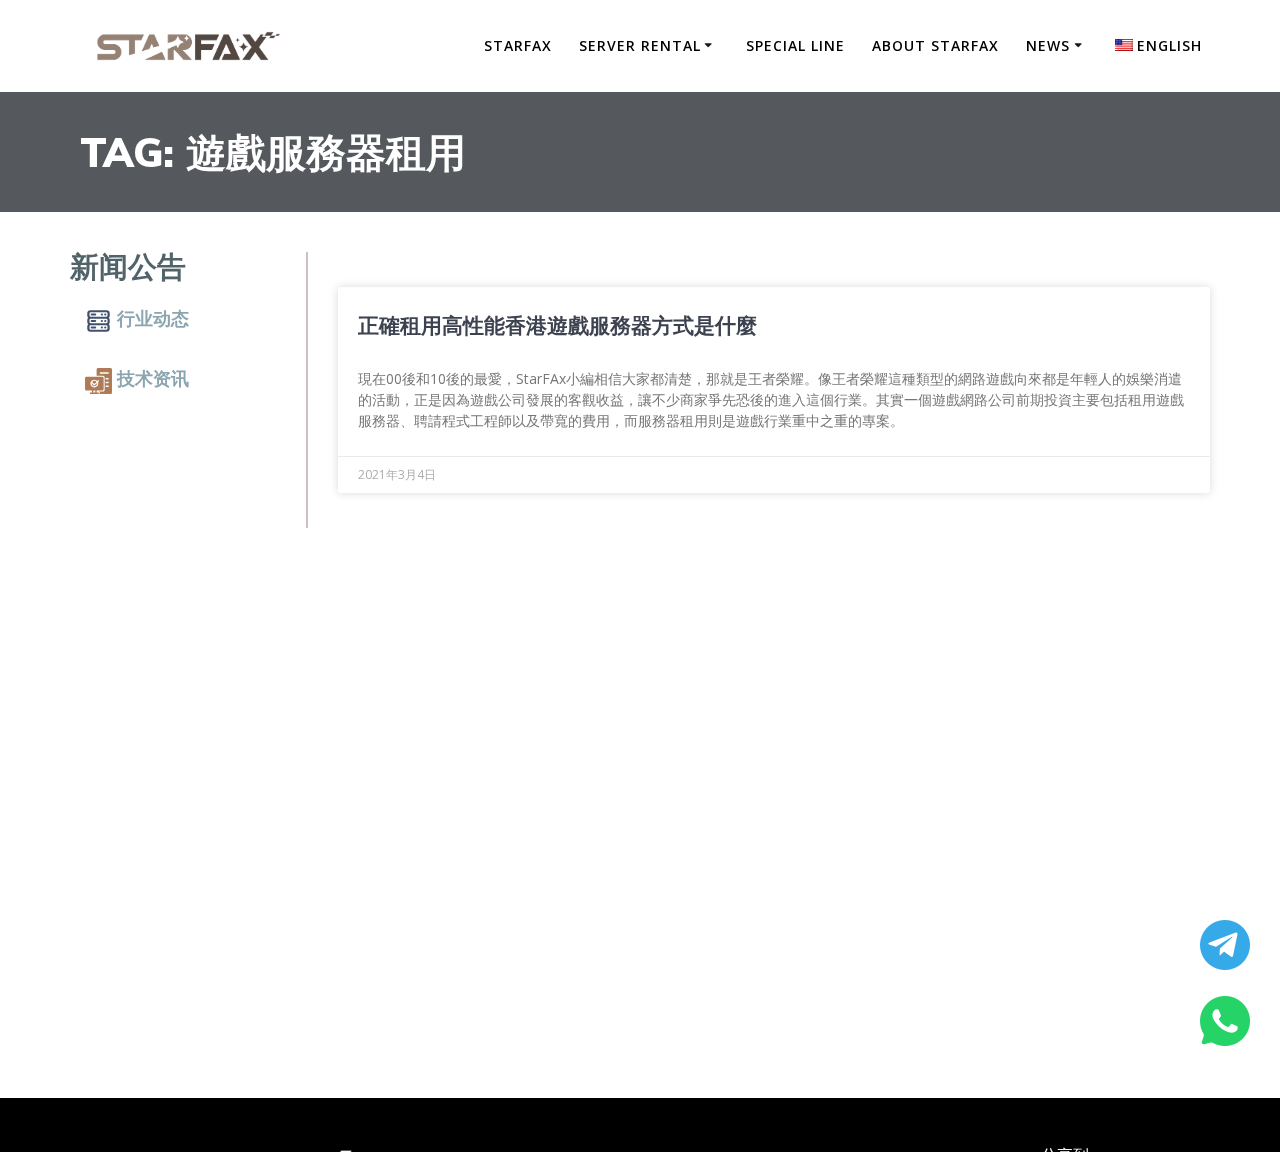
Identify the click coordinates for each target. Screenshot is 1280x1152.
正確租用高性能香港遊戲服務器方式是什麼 (557, 325)
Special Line (795, 45)
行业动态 (153, 318)
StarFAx (518, 45)
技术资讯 (153, 378)
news (1048, 45)
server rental (640, 45)
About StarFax (935, 45)
